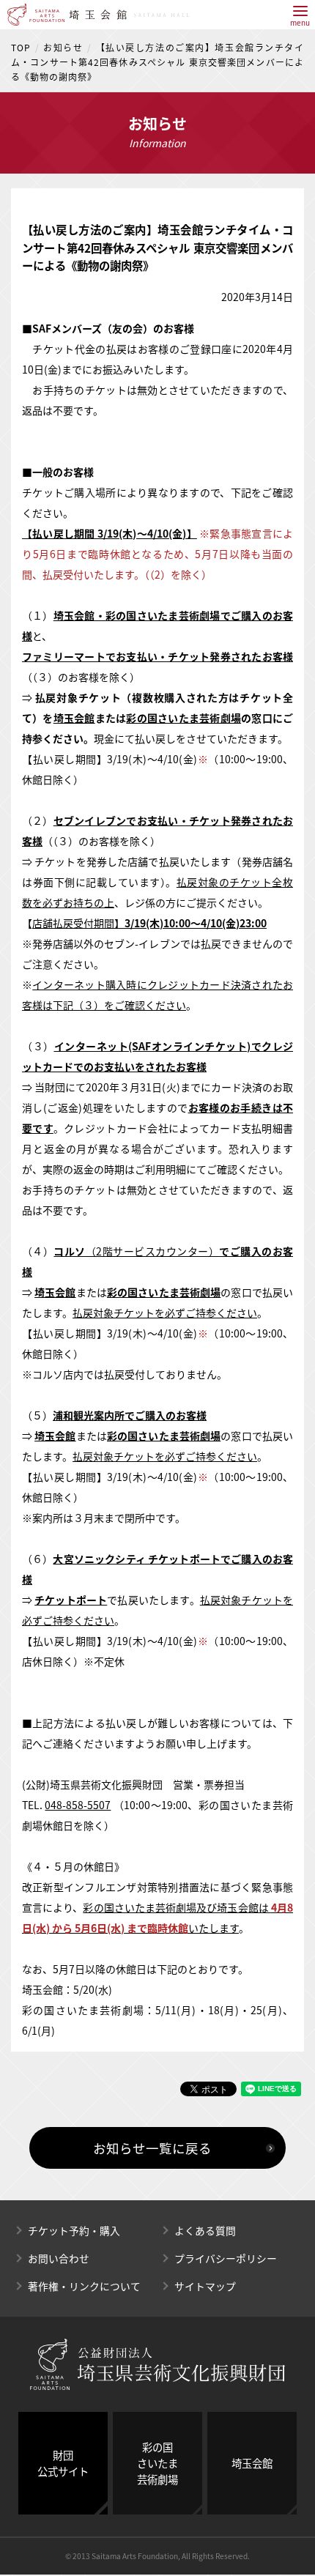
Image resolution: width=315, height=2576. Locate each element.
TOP (21, 48)
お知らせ (63, 48)
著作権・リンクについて (84, 2286)
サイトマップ (205, 2286)
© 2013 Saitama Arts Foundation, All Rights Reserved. (157, 2556)
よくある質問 (205, 2230)
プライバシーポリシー (226, 2258)
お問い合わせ (59, 2258)
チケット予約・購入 (74, 2230)
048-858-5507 (78, 1805)
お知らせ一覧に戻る (152, 2148)
